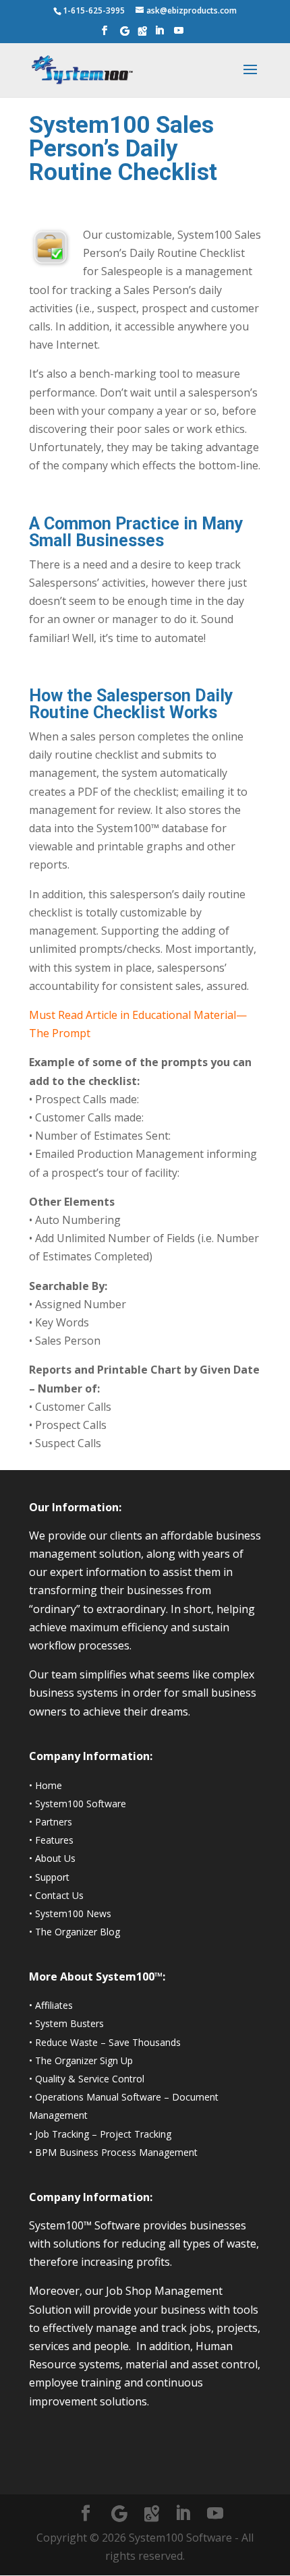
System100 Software (81, 1804)
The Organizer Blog (78, 1932)
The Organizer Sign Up (84, 2060)
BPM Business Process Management (116, 2152)
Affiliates (54, 2005)
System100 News (73, 1913)
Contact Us (59, 1895)
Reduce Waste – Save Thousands (108, 2042)
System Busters (69, 2023)
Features (54, 1840)
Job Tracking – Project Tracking (103, 2134)
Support (52, 1877)
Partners (54, 1822)
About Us (55, 1858)
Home (49, 1785)
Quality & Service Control (90, 2079)
